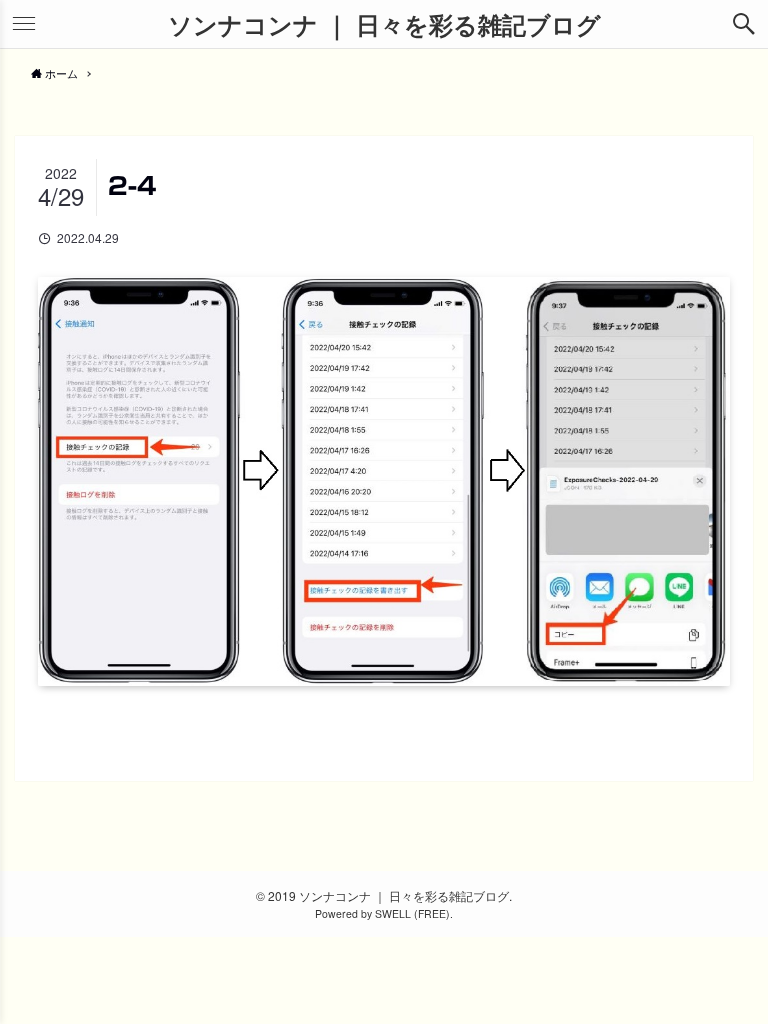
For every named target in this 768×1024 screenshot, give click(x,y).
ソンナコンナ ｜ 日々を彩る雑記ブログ (384, 24)
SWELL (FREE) (412, 913)
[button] (744, 24)
